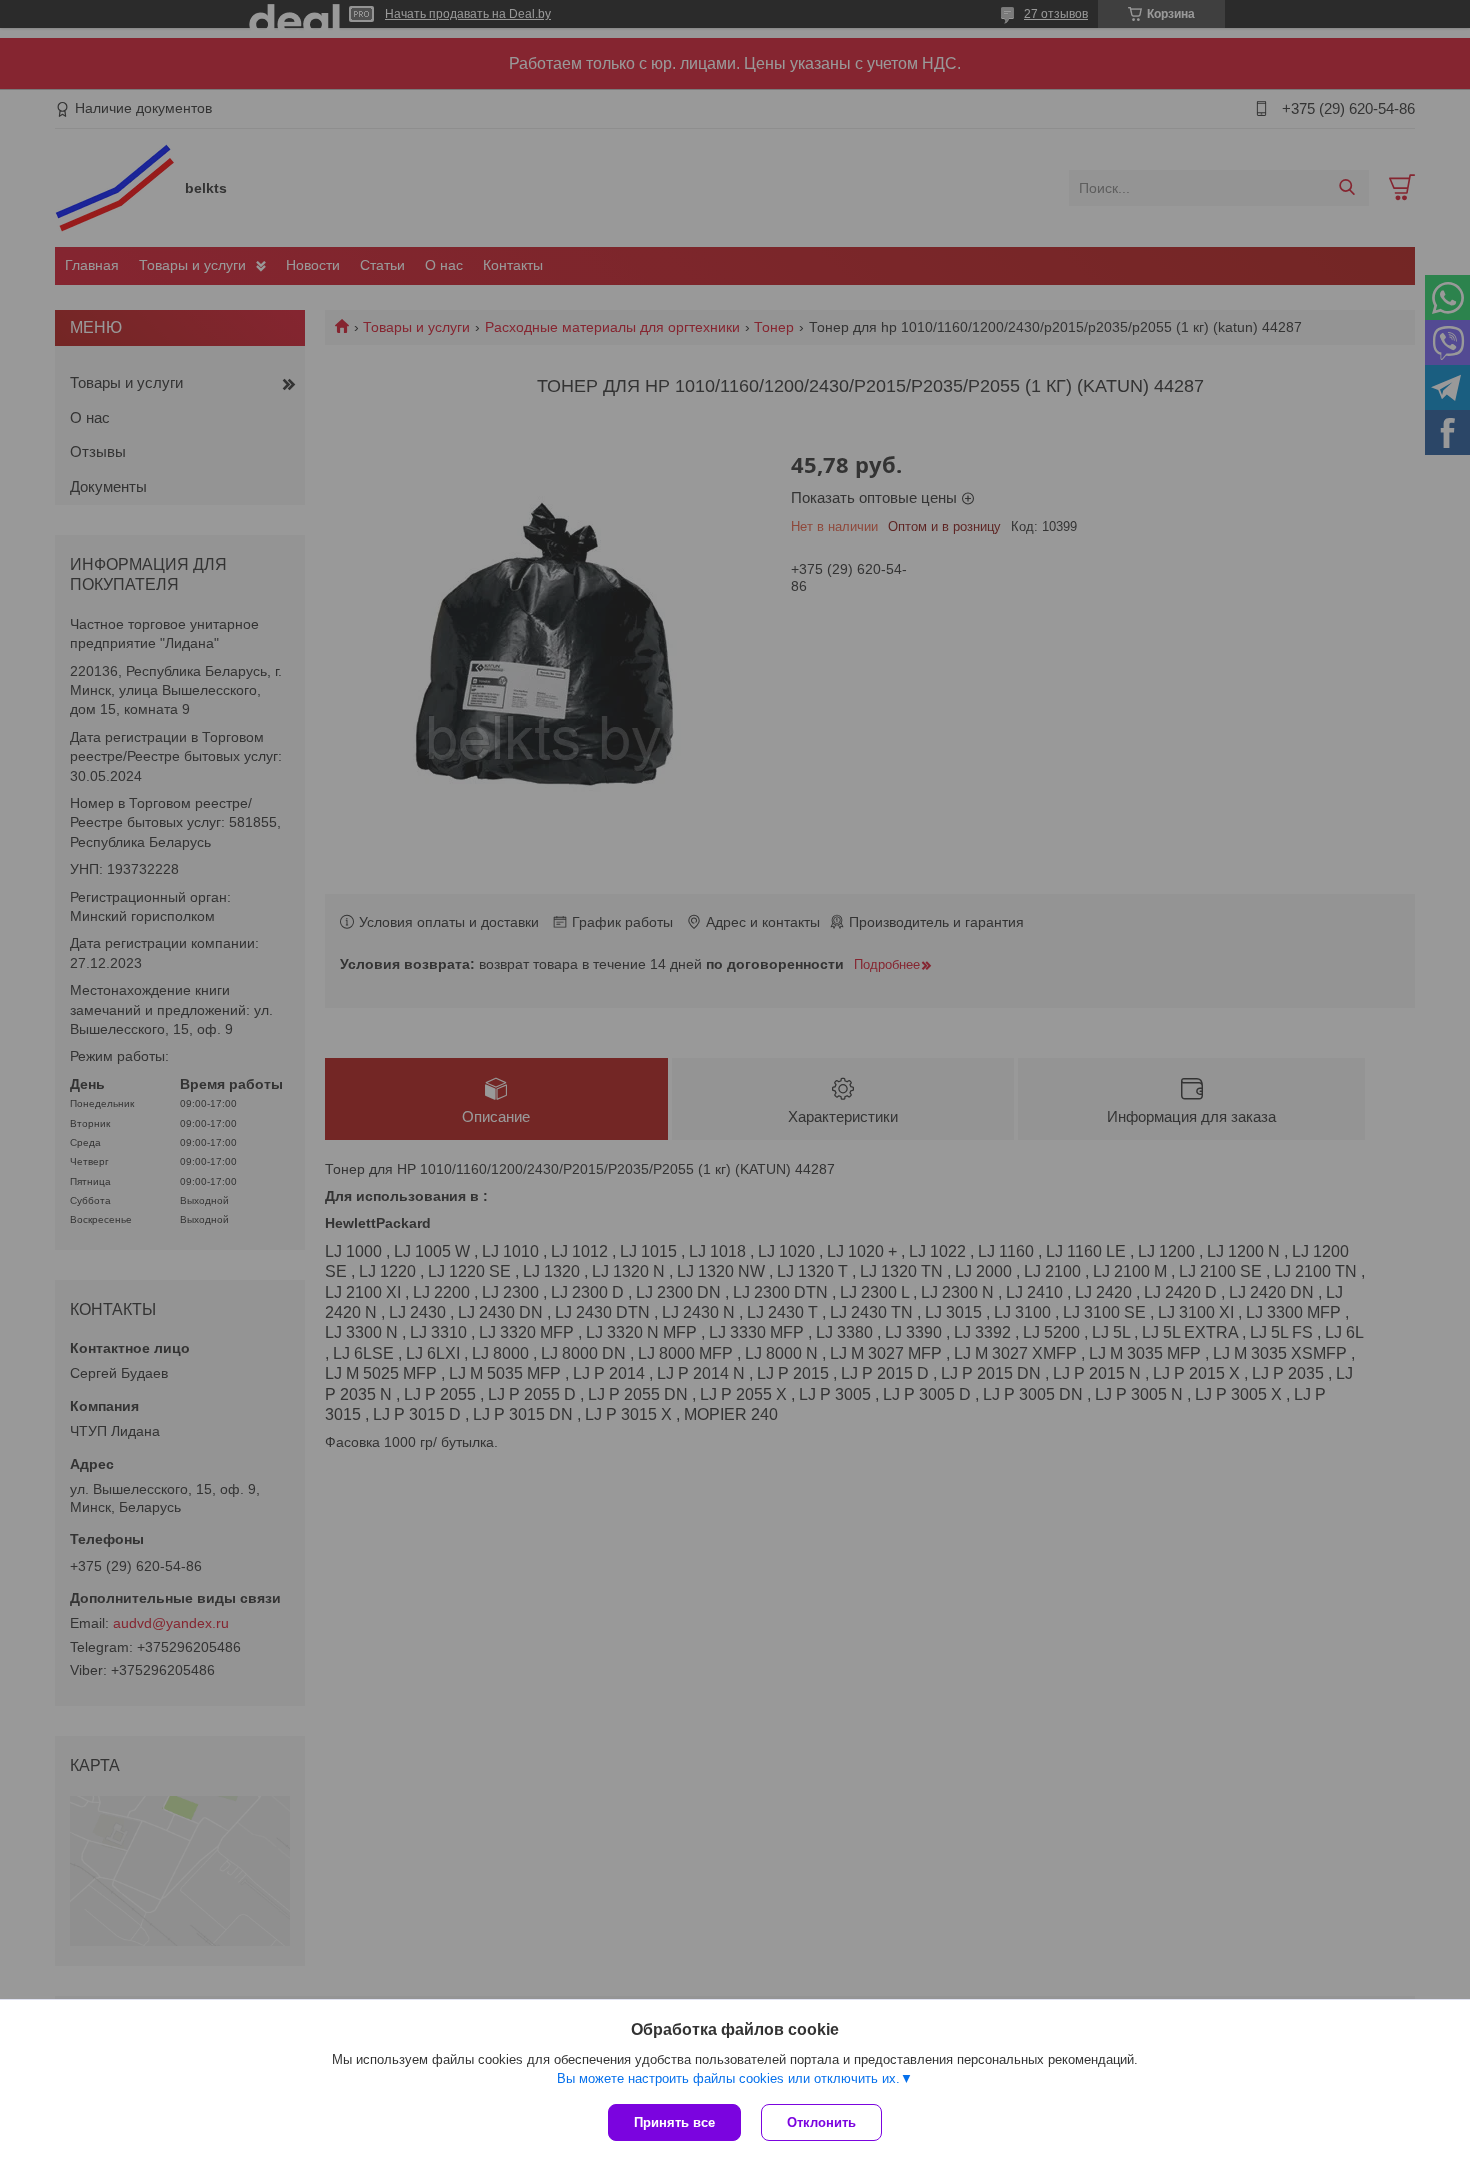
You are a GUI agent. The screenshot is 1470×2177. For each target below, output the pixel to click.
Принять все (674, 2122)
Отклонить (821, 2122)
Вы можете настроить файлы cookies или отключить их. (728, 2078)
